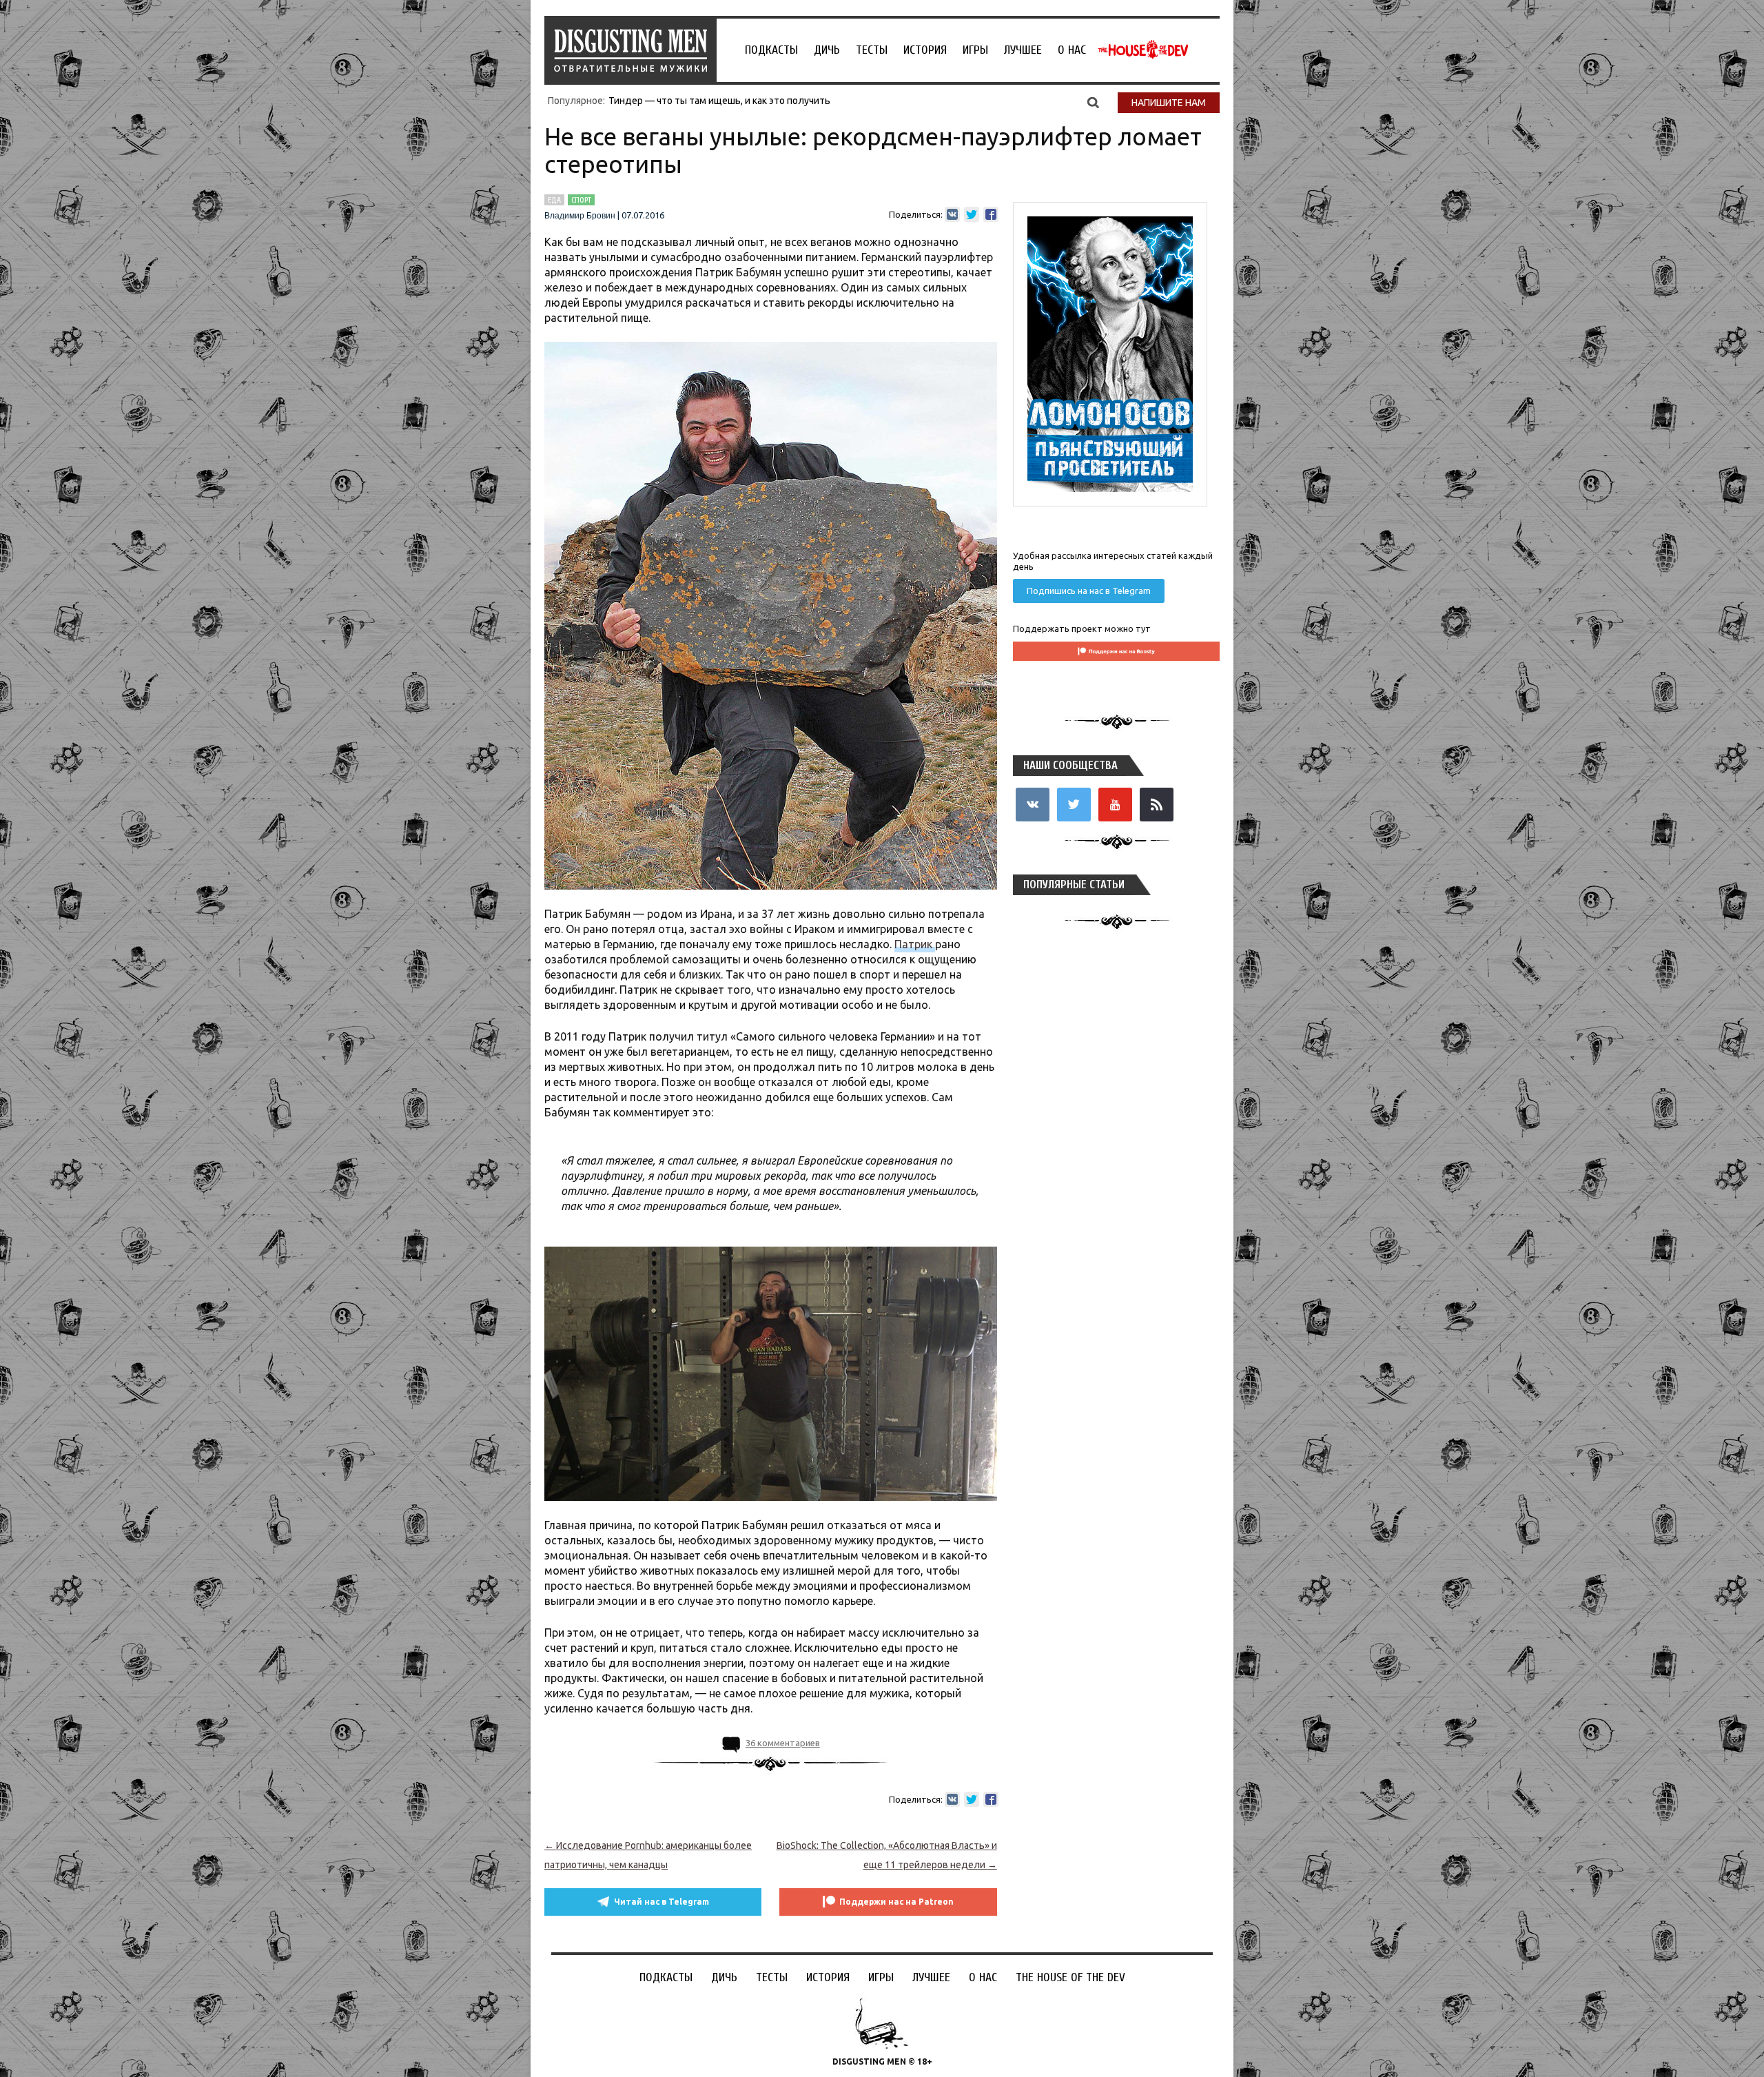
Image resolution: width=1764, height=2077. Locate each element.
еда (554, 200)
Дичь (827, 50)
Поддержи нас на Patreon (896, 1902)
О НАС (1072, 50)
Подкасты (771, 50)
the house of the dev (1143, 50)
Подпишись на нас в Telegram (1089, 591)
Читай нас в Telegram (661, 1902)
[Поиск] (1093, 102)
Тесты (872, 50)
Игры (975, 50)
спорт (581, 200)
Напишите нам (1169, 103)
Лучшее (1023, 50)
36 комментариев (783, 1743)
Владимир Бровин (580, 216)
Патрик (915, 944)
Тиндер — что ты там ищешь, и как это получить (719, 101)
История (925, 50)
